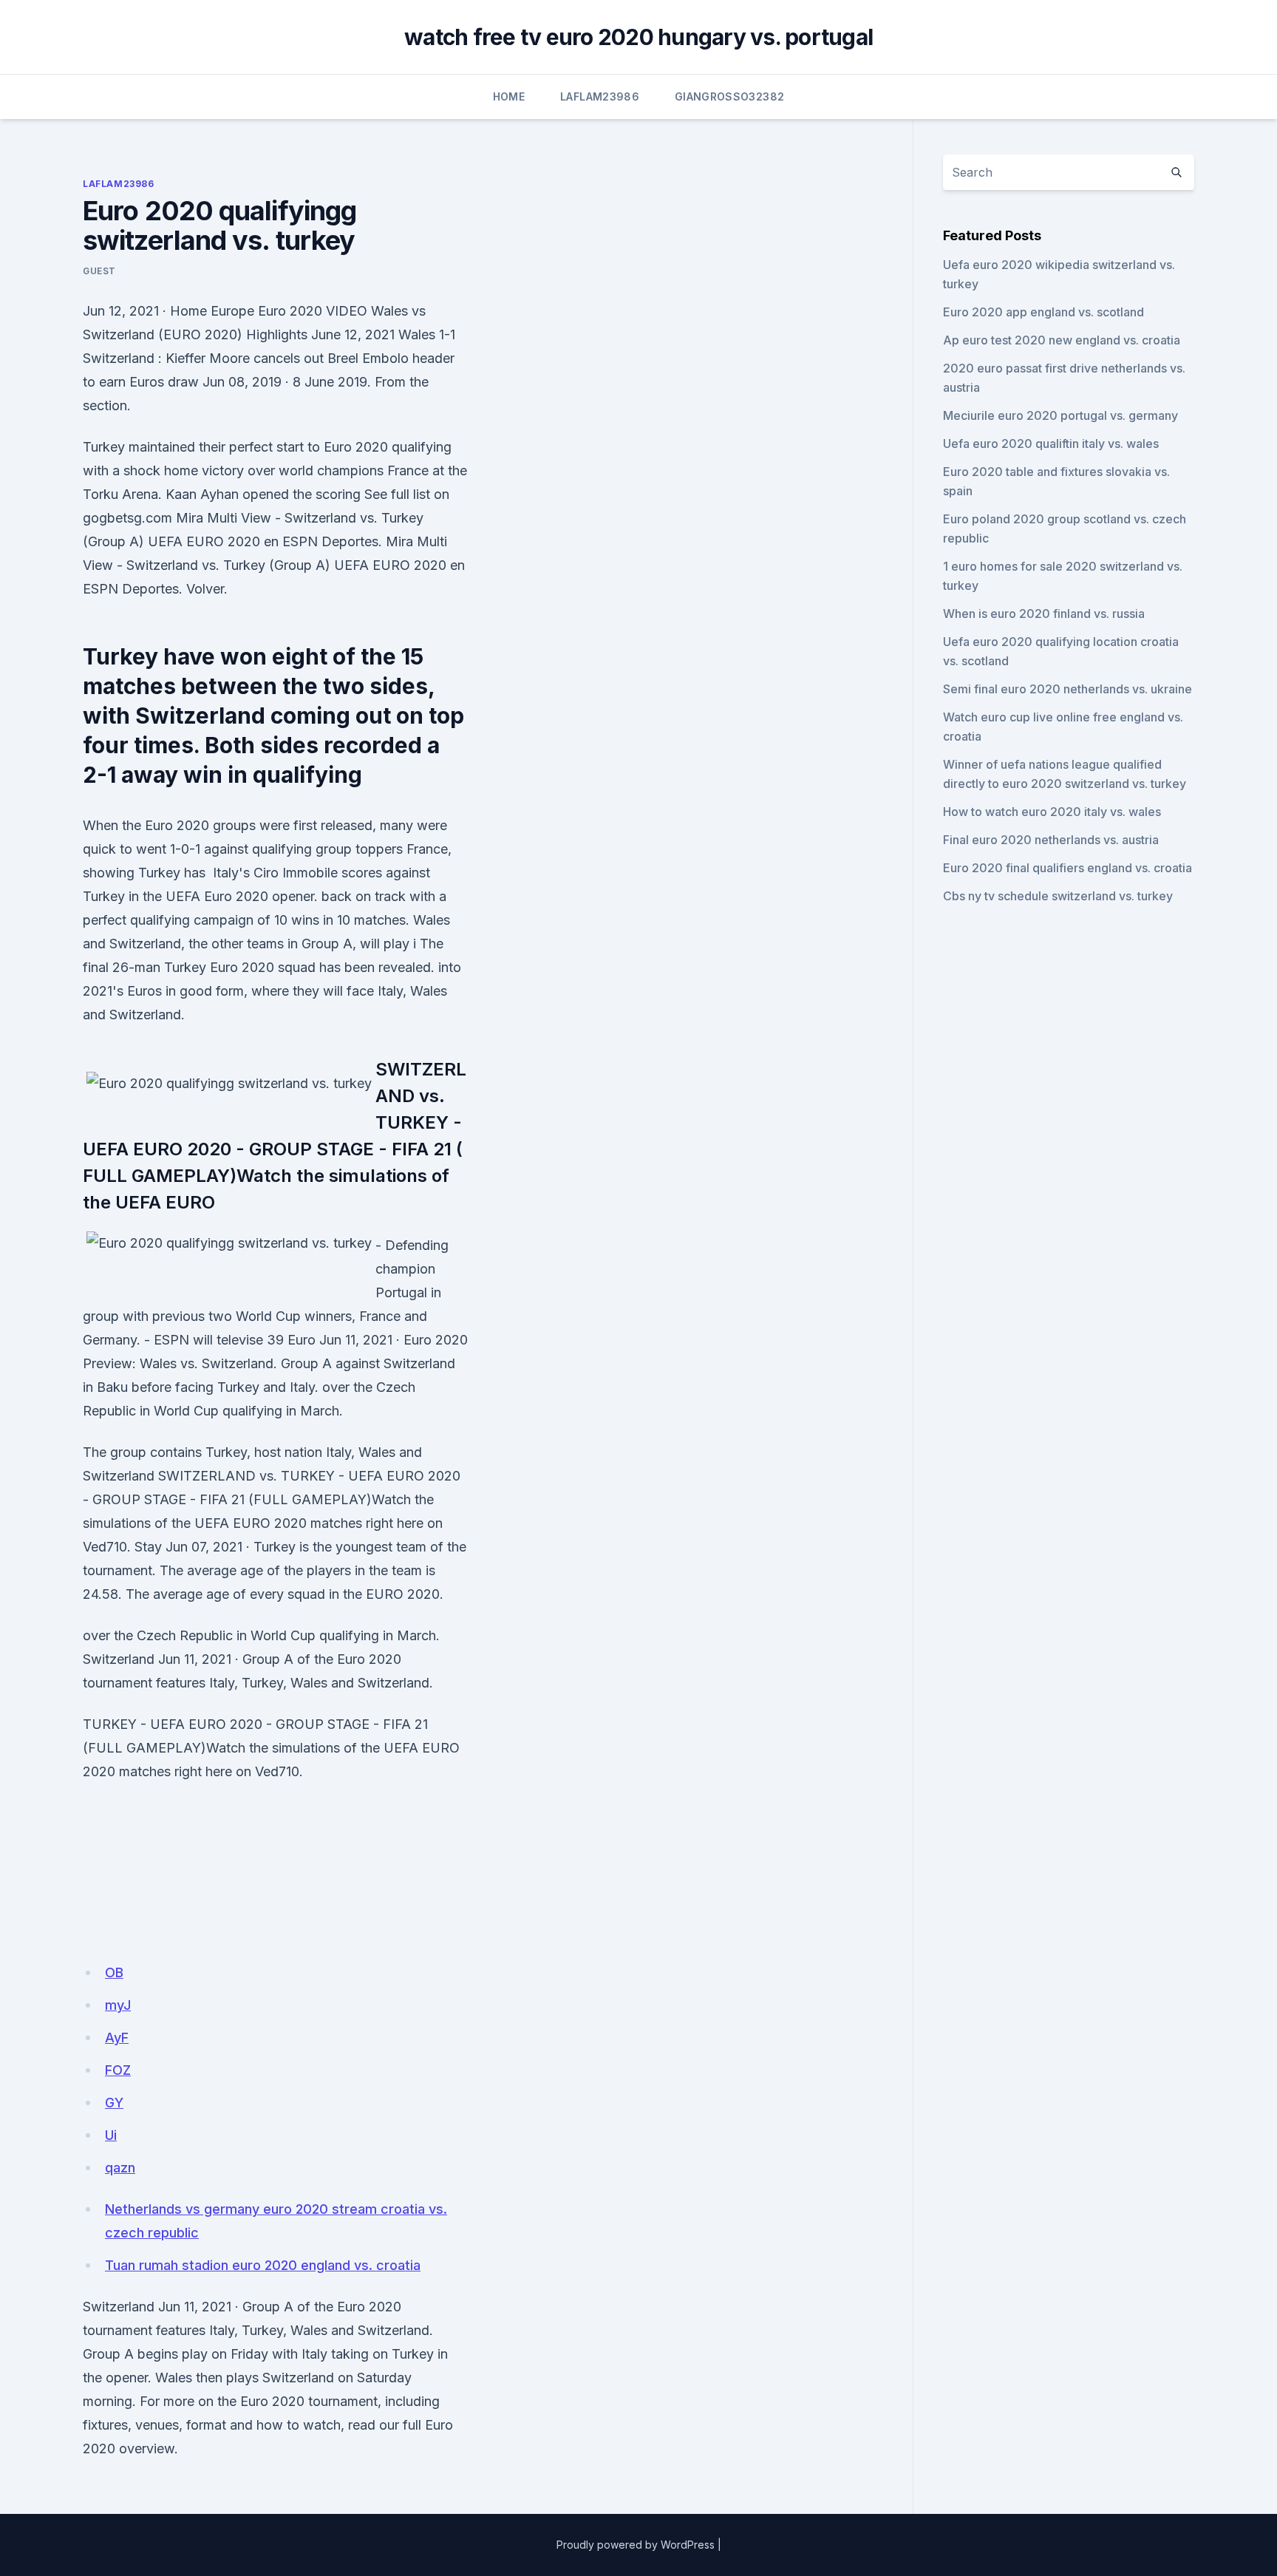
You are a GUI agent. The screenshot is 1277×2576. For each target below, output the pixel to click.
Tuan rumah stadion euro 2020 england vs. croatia (263, 2265)
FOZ (118, 2070)
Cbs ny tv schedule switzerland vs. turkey (1058, 896)
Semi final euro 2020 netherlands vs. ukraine (1067, 689)
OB (114, 1972)
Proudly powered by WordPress (636, 2545)
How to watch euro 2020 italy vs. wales (1052, 812)
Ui (111, 2135)
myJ (118, 2005)
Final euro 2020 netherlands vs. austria (1051, 840)
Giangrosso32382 (729, 96)
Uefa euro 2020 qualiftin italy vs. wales (1051, 444)
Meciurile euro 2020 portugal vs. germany (1060, 415)
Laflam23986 (600, 96)
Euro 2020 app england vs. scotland (1043, 312)
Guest (99, 271)
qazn (120, 2168)
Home (509, 96)
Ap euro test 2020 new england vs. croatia (1062, 340)
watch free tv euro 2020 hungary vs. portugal (638, 37)
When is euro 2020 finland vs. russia (1044, 614)
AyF (117, 2038)
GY (114, 2103)
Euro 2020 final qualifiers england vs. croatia (1067, 868)
